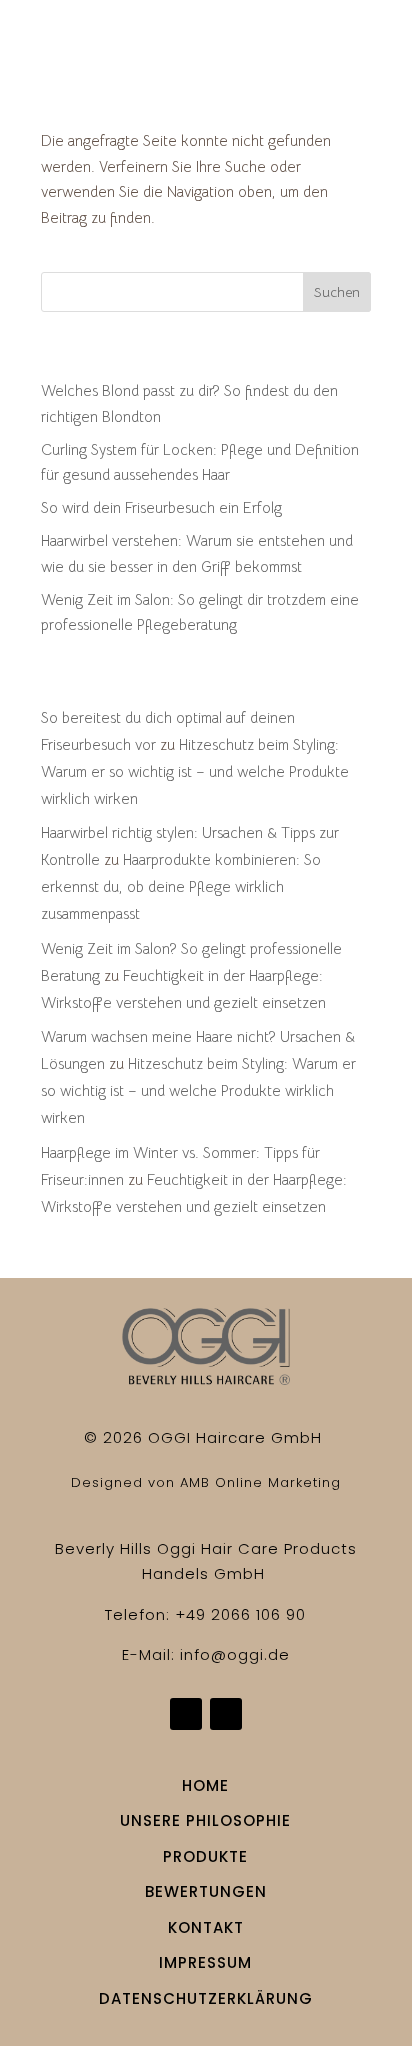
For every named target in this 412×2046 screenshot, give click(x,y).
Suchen (337, 292)
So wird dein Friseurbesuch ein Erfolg (161, 507)
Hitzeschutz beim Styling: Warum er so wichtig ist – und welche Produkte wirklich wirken (195, 771)
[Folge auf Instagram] (226, 1714)
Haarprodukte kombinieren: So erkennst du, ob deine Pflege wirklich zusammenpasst (181, 886)
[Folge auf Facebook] (186, 1714)
